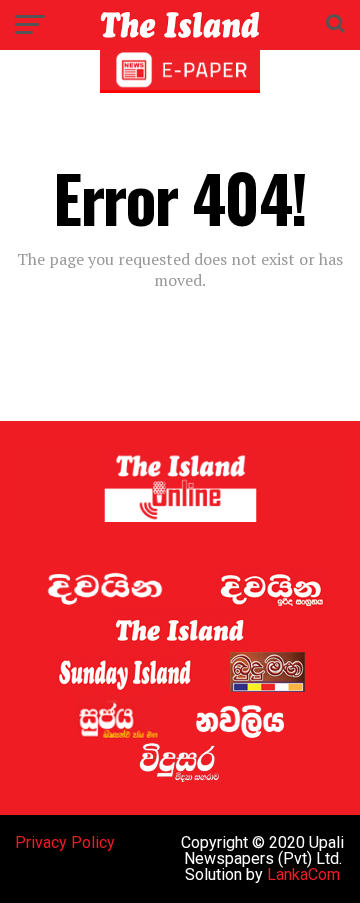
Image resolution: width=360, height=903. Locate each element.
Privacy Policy (65, 842)
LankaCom (303, 874)
